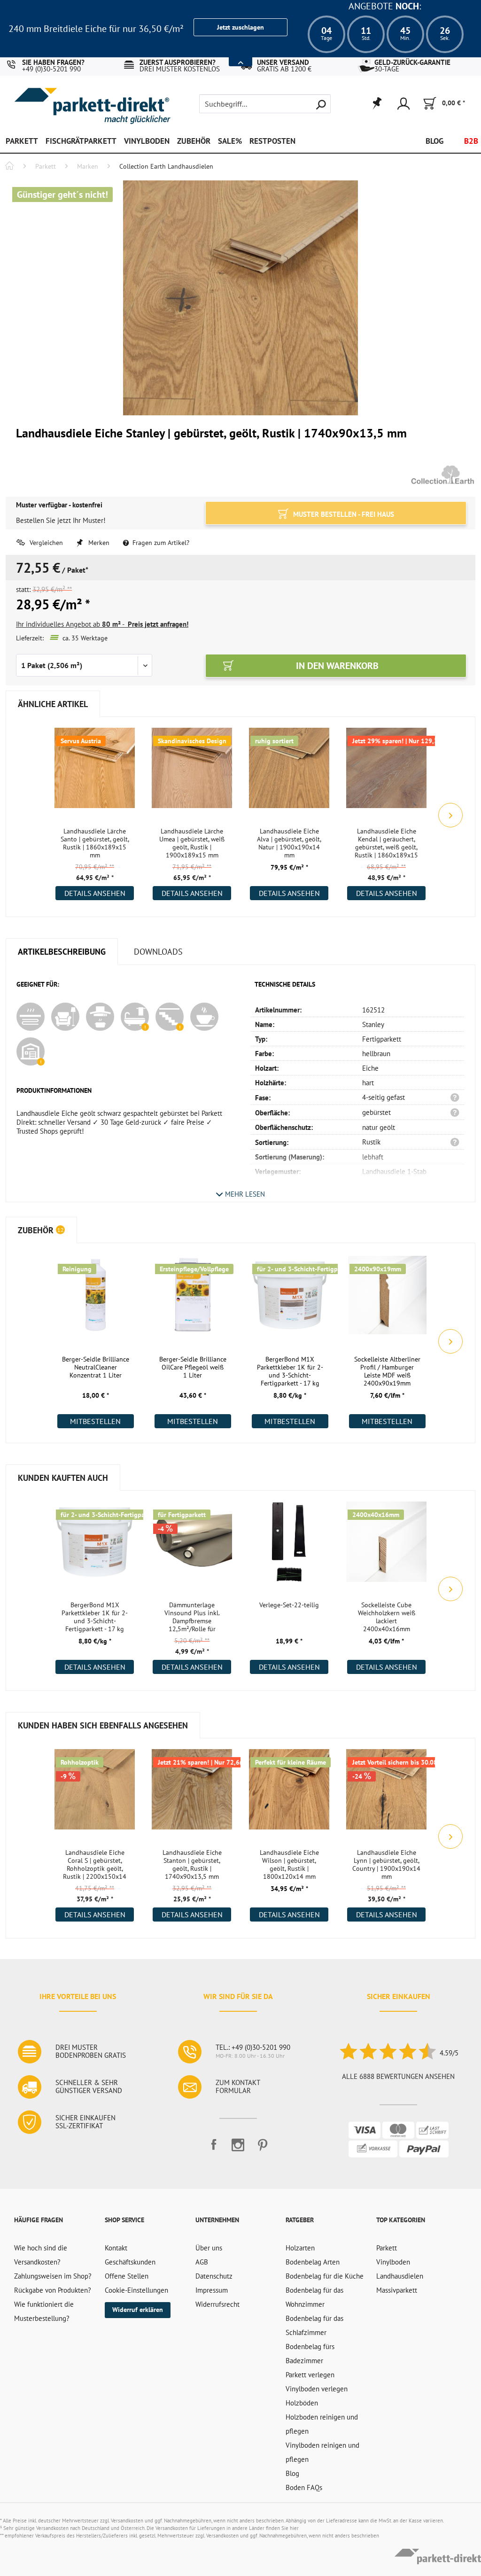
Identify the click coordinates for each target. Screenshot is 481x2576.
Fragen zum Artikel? (160, 543)
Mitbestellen (95, 1421)
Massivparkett (397, 2290)
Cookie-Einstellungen (136, 2290)
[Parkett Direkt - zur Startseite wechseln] (69, 99)
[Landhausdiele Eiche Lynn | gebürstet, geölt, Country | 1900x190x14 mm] (386, 1795)
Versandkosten (127, 2521)
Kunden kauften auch (63, 1478)
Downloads (158, 952)
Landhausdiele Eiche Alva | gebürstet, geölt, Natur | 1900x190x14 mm (289, 843)
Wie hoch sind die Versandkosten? (41, 2255)
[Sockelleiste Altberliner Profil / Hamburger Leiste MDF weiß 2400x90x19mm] (387, 1301)
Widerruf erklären (138, 2310)
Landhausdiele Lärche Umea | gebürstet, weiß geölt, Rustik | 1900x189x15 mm (192, 843)
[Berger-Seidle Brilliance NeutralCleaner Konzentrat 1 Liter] (96, 1301)
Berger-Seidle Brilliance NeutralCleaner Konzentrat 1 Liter (96, 1367)
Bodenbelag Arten (313, 2262)
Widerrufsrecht (217, 2304)
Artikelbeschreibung (62, 952)
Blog (292, 2473)
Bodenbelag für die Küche (325, 2276)
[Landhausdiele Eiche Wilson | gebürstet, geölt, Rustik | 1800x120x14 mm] (289, 1795)
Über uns (209, 2248)
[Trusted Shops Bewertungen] (387, 2053)
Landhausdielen (400, 2276)
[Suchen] (321, 104)
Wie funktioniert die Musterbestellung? (44, 2311)
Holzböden (302, 2403)
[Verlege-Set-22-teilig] (289, 1547)
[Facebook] (214, 2149)
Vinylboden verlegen (317, 2389)
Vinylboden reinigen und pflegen (322, 2452)
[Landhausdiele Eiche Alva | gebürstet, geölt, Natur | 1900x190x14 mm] (289, 773)
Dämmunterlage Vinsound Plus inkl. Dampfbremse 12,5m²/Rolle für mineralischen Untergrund (192, 1618)
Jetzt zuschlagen (240, 27)
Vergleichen (45, 543)
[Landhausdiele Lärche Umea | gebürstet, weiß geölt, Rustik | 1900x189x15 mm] (192, 773)
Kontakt (116, 2248)
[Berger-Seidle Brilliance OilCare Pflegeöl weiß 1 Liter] (193, 1301)
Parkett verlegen (310, 2375)
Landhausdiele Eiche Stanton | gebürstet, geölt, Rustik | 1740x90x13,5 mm (192, 1865)
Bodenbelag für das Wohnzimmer (314, 2297)
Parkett (387, 2248)
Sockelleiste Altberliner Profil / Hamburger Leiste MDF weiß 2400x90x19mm (387, 1371)
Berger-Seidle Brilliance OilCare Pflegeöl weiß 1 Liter (193, 1367)
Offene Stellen (127, 2276)
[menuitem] (265, 104)
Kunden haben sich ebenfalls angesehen (103, 1725)
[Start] (9, 167)
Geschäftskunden (130, 2262)
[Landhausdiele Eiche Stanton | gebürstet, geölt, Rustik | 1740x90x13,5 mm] (192, 1795)
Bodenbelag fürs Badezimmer (310, 2354)
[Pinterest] (263, 2149)
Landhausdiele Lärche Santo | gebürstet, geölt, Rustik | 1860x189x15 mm (95, 843)
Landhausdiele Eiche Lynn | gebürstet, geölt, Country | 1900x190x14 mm (386, 1865)
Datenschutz (214, 2276)
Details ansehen (95, 893)
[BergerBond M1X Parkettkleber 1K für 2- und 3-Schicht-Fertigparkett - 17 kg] (290, 1301)
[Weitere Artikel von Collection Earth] (443, 475)
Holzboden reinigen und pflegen (322, 2424)
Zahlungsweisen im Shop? (53, 2276)
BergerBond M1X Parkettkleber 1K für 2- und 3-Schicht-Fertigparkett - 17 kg (290, 1371)
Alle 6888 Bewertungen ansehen (398, 2076)
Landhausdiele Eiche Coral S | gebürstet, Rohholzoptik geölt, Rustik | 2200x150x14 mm (95, 1865)
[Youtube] (238, 2149)
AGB (202, 2262)
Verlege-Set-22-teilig (289, 1605)
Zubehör (41, 1230)
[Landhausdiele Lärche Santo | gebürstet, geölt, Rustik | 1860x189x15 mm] (95, 773)
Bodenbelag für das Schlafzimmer (314, 2325)
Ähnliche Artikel (53, 704)
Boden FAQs (304, 2487)
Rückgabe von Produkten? (53, 2290)
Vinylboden (393, 2262)
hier (294, 2528)
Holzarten (300, 2248)
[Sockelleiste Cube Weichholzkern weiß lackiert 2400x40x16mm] (386, 1547)
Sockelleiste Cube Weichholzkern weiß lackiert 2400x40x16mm (387, 1617)
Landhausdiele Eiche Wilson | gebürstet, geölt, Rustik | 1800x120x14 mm (289, 1865)
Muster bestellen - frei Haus (343, 514)
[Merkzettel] (376, 104)
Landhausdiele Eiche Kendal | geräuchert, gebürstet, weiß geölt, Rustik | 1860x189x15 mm (386, 844)
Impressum (212, 2290)
